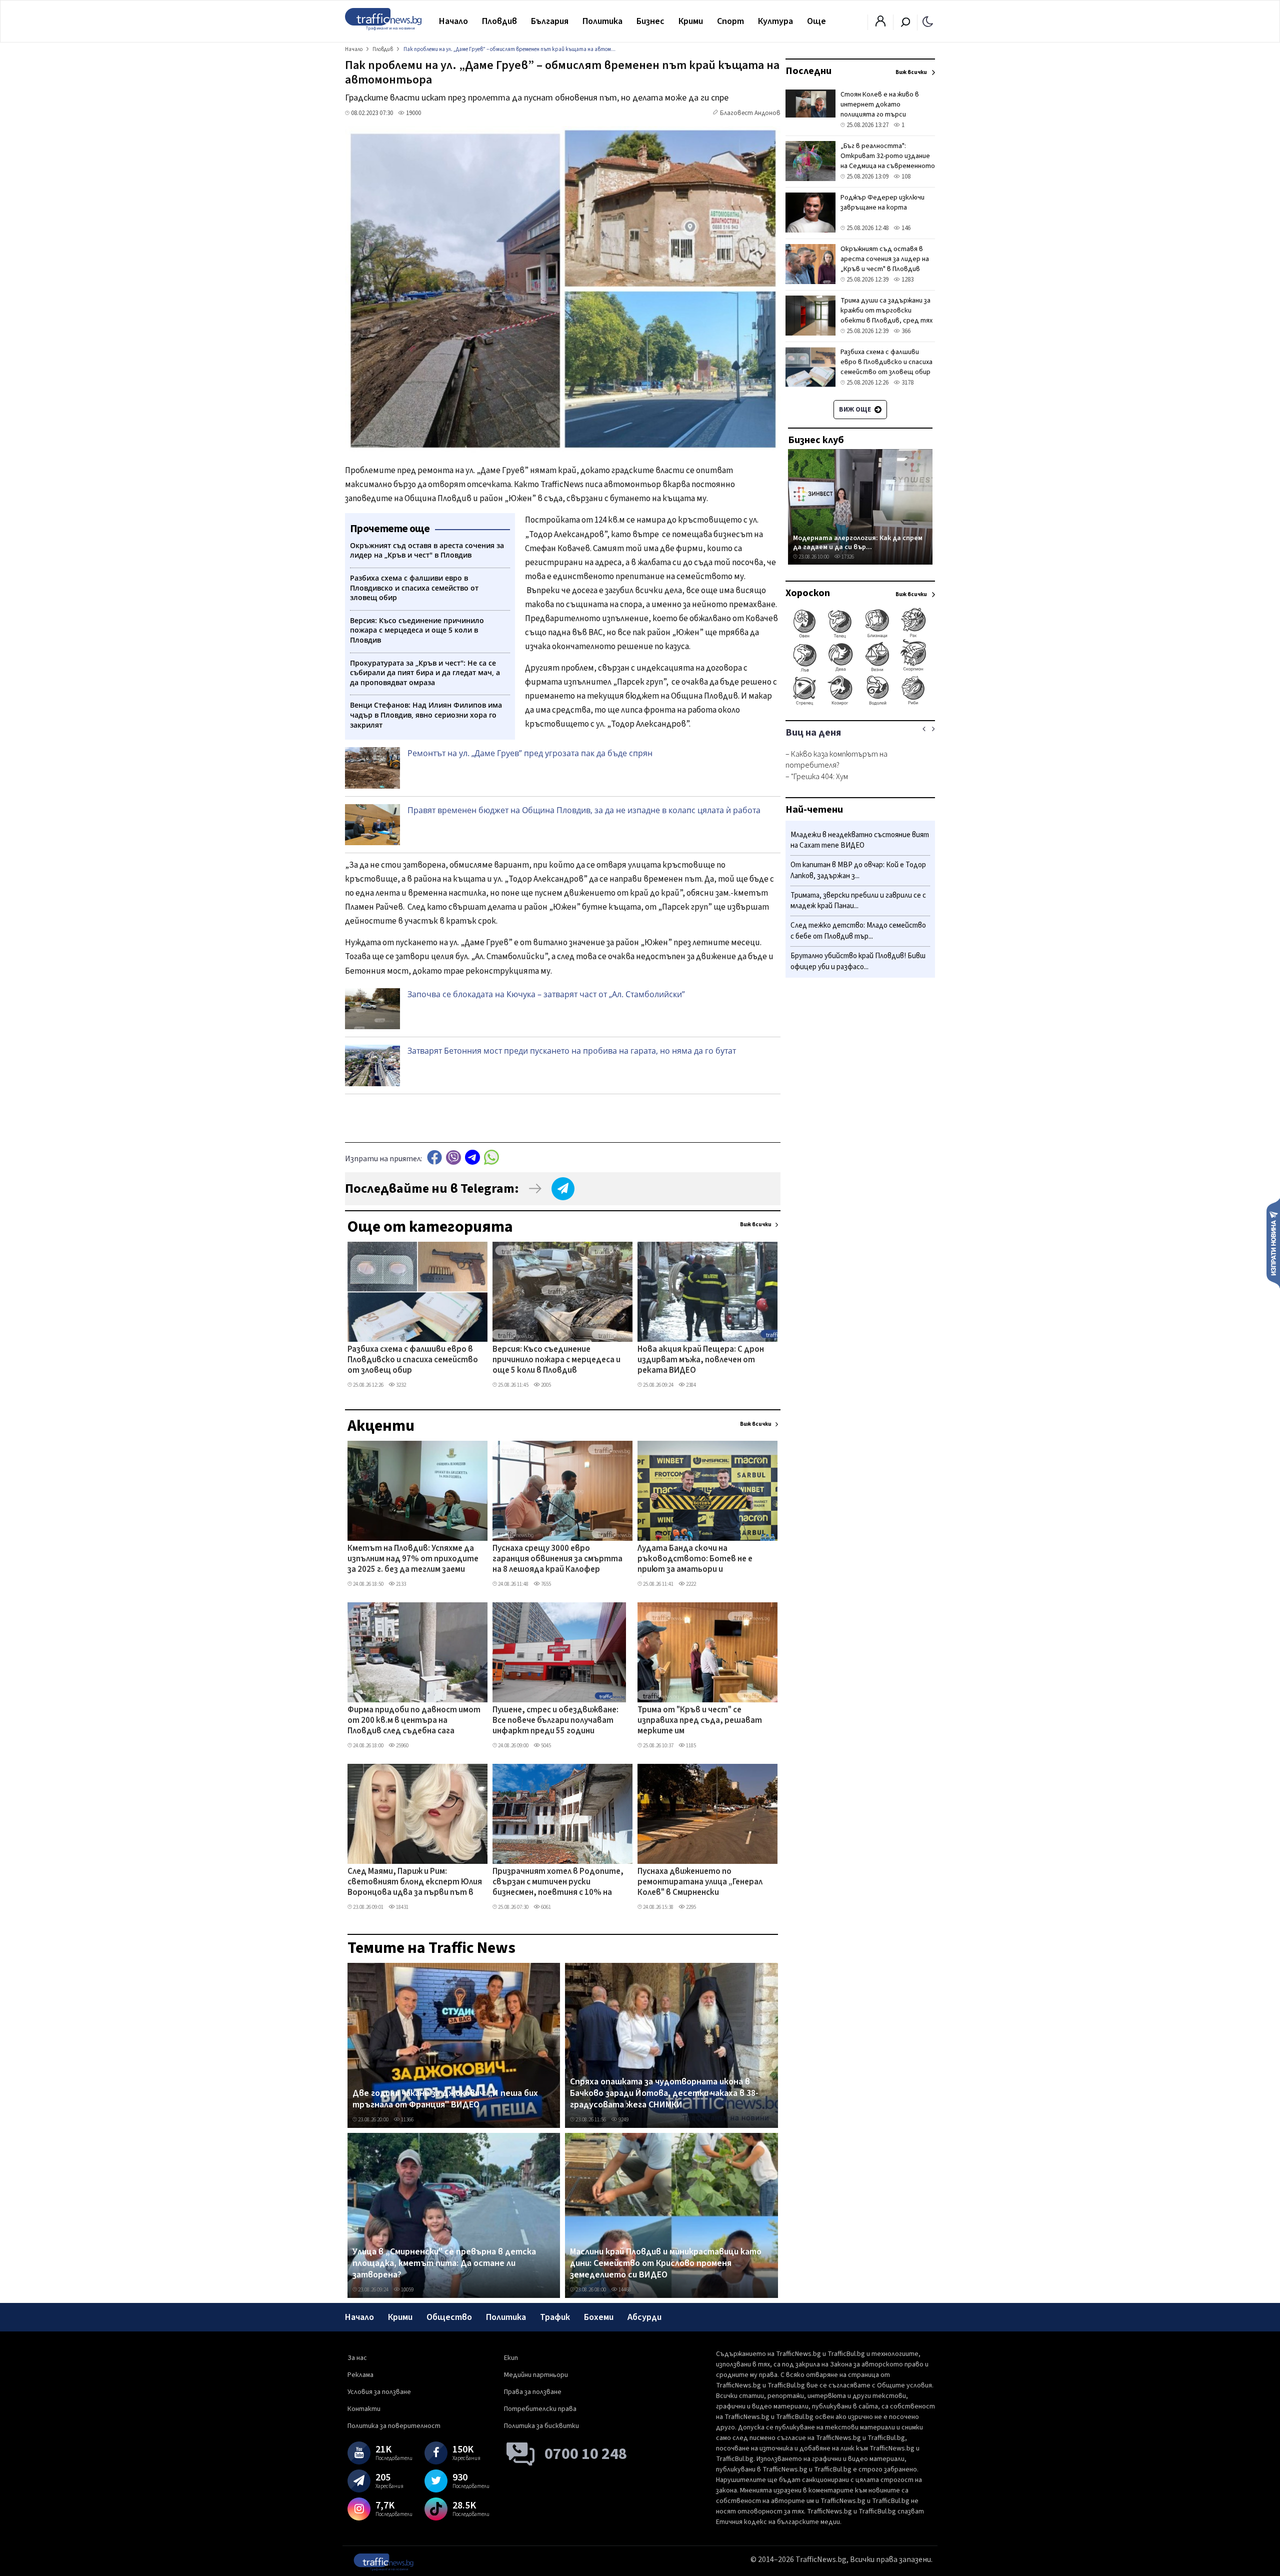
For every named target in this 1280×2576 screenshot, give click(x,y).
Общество (449, 2317)
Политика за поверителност (394, 2426)
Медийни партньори (536, 2375)
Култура (775, 21)
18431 (402, 1907)
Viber (453, 1157)
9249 (623, 2120)
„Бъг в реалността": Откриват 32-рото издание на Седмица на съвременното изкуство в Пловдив (888, 161)
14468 (624, 2290)
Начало (453, 21)
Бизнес (650, 21)
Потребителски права (540, 2409)
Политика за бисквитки (541, 2426)
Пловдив (499, 21)
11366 (407, 2120)
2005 (545, 1385)
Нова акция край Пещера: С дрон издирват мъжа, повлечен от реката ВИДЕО (701, 1361)
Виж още (856, 410)
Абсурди (644, 2317)
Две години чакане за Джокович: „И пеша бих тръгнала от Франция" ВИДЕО (445, 2099)
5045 (545, 1746)
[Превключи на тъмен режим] (928, 21)
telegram (472, 1157)
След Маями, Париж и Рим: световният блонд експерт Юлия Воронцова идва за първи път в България (415, 1883)
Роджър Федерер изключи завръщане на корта (882, 203)
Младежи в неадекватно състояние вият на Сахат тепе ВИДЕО (860, 840)
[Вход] (880, 24)
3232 (400, 1385)
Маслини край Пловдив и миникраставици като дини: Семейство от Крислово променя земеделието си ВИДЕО (666, 2264)
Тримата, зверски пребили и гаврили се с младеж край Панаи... (858, 901)
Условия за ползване (379, 2392)
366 (905, 331)
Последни (808, 71)
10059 (407, 2290)
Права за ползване (533, 2392)
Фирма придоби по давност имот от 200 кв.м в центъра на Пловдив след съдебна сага (414, 1721)
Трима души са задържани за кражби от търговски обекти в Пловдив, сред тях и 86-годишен (886, 316)
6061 (545, 1907)
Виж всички (756, 1224)
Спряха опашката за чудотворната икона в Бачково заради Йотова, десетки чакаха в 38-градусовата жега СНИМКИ (664, 2094)
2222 (690, 1584)
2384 (690, 1385)
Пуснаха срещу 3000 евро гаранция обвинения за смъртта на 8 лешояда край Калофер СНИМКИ (557, 1560)
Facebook (434, 1157)
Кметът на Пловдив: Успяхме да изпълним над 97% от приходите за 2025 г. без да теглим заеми (413, 1560)
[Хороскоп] (860, 704)
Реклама (360, 2375)
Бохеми (599, 2317)
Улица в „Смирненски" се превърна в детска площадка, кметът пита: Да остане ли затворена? (444, 2264)
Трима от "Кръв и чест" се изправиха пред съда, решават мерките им (700, 1721)
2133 (400, 1584)
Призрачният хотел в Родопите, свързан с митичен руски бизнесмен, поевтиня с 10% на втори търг (558, 1883)
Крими (691, 21)
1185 (690, 1746)
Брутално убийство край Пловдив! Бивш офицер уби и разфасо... (858, 961)
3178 (907, 383)
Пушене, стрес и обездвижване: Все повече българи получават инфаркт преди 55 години (555, 1721)
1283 (907, 280)
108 (905, 177)
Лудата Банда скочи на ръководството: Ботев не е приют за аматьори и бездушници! (695, 1560)
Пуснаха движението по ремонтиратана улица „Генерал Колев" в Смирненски (700, 1883)
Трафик (555, 2317)
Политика (602, 21)
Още (816, 21)
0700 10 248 (586, 2454)
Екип (511, 2358)
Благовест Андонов (750, 113)
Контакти (364, 2409)
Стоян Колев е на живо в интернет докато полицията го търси (880, 105)
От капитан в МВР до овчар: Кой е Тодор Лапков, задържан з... (858, 871)
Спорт (730, 21)
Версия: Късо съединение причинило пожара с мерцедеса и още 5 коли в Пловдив (556, 1361)
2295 (690, 1907)
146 (905, 228)
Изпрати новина (1273, 1243)
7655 (545, 1584)
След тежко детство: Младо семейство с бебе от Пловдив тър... (858, 931)
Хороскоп (808, 593)
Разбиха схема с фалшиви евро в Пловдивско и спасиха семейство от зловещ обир (413, 1361)
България (550, 21)
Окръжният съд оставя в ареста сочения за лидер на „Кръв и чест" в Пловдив (885, 259)
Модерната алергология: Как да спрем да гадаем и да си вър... (858, 542)
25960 (402, 1746)
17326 (847, 557)
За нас (357, 2358)
